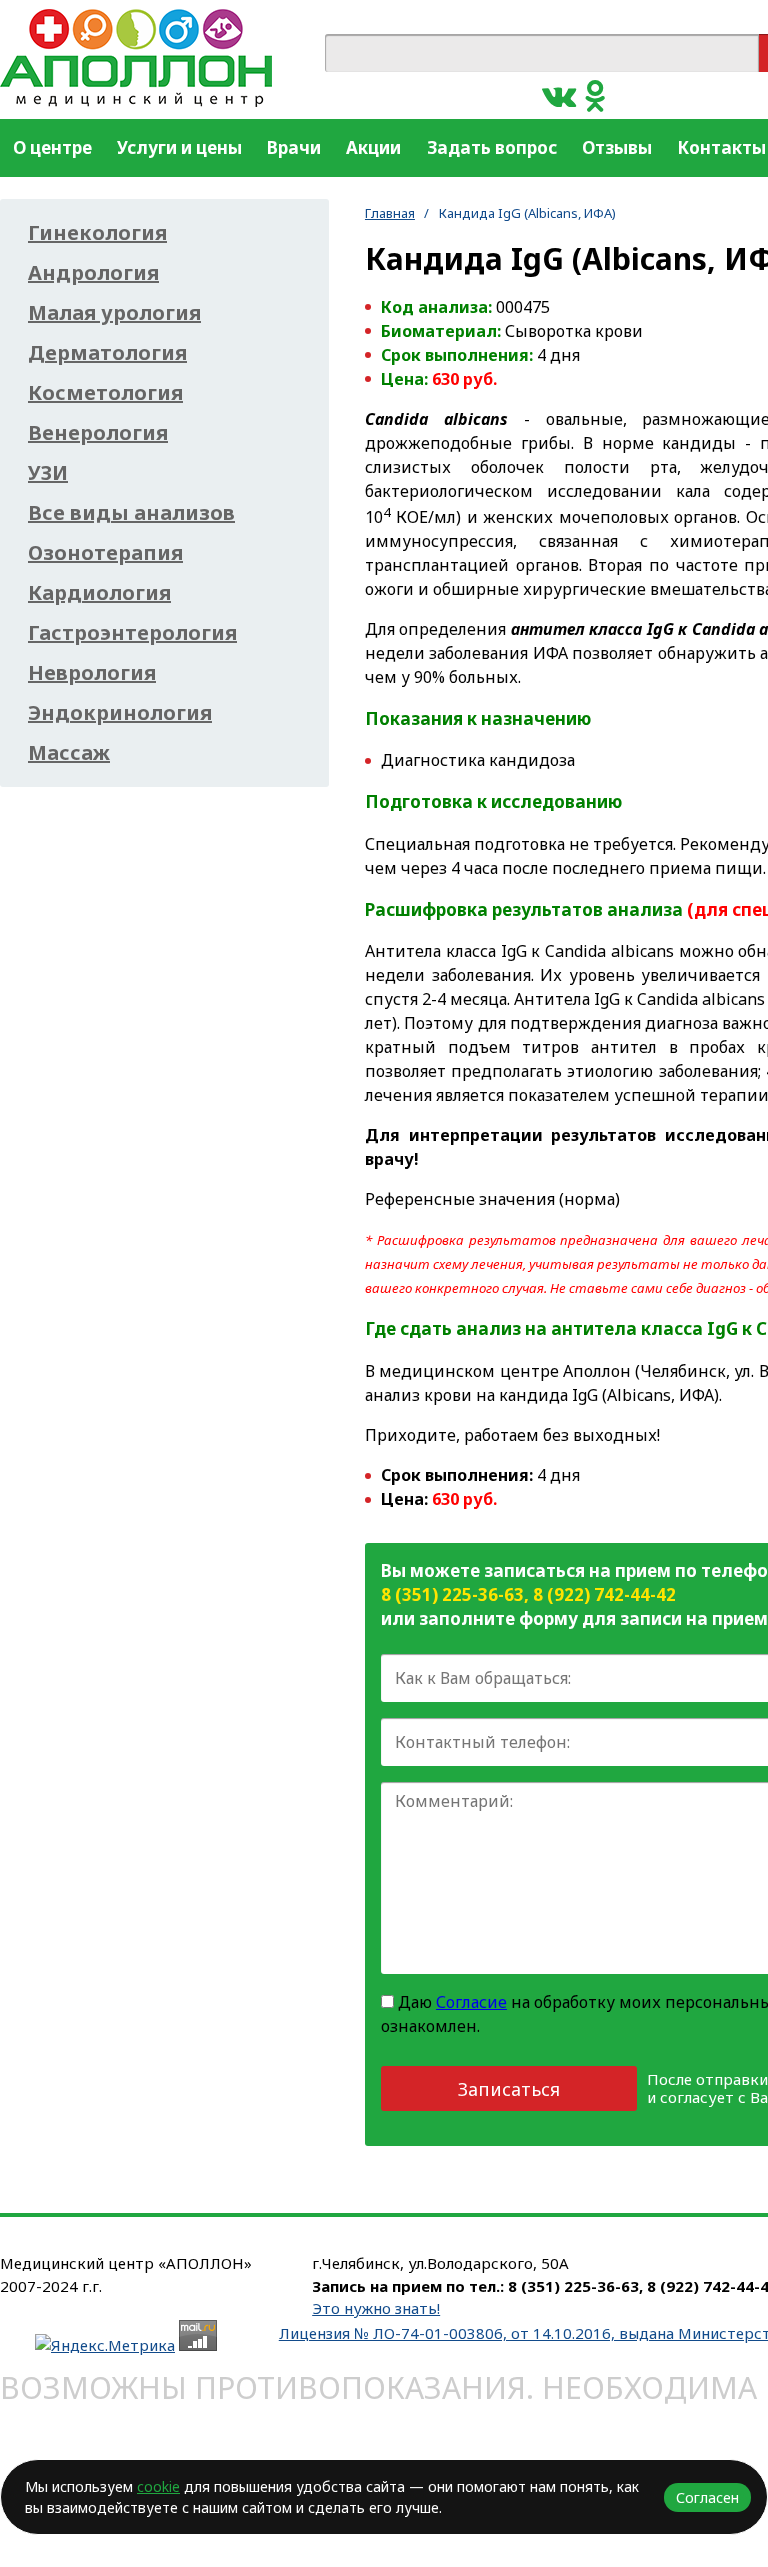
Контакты (721, 147)
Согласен (707, 2497)
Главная (390, 213)
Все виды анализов (131, 513)
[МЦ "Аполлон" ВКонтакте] (559, 94)
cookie (158, 2486)
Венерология (98, 433)
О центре (52, 147)
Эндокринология (120, 713)
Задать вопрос (492, 147)
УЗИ (48, 473)
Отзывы (617, 147)
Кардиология (99, 593)
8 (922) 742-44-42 (604, 1594)
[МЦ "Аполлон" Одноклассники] (595, 94)
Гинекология (97, 233)
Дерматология (107, 353)
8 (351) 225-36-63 (452, 1594)
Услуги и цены (179, 147)
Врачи (294, 147)
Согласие (471, 2002)
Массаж (69, 753)
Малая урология (114, 313)
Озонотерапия (105, 553)
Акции (373, 147)
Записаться (509, 2089)
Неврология (92, 673)
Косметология (105, 393)
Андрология (93, 273)
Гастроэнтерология (132, 633)
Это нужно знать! (376, 2308)
